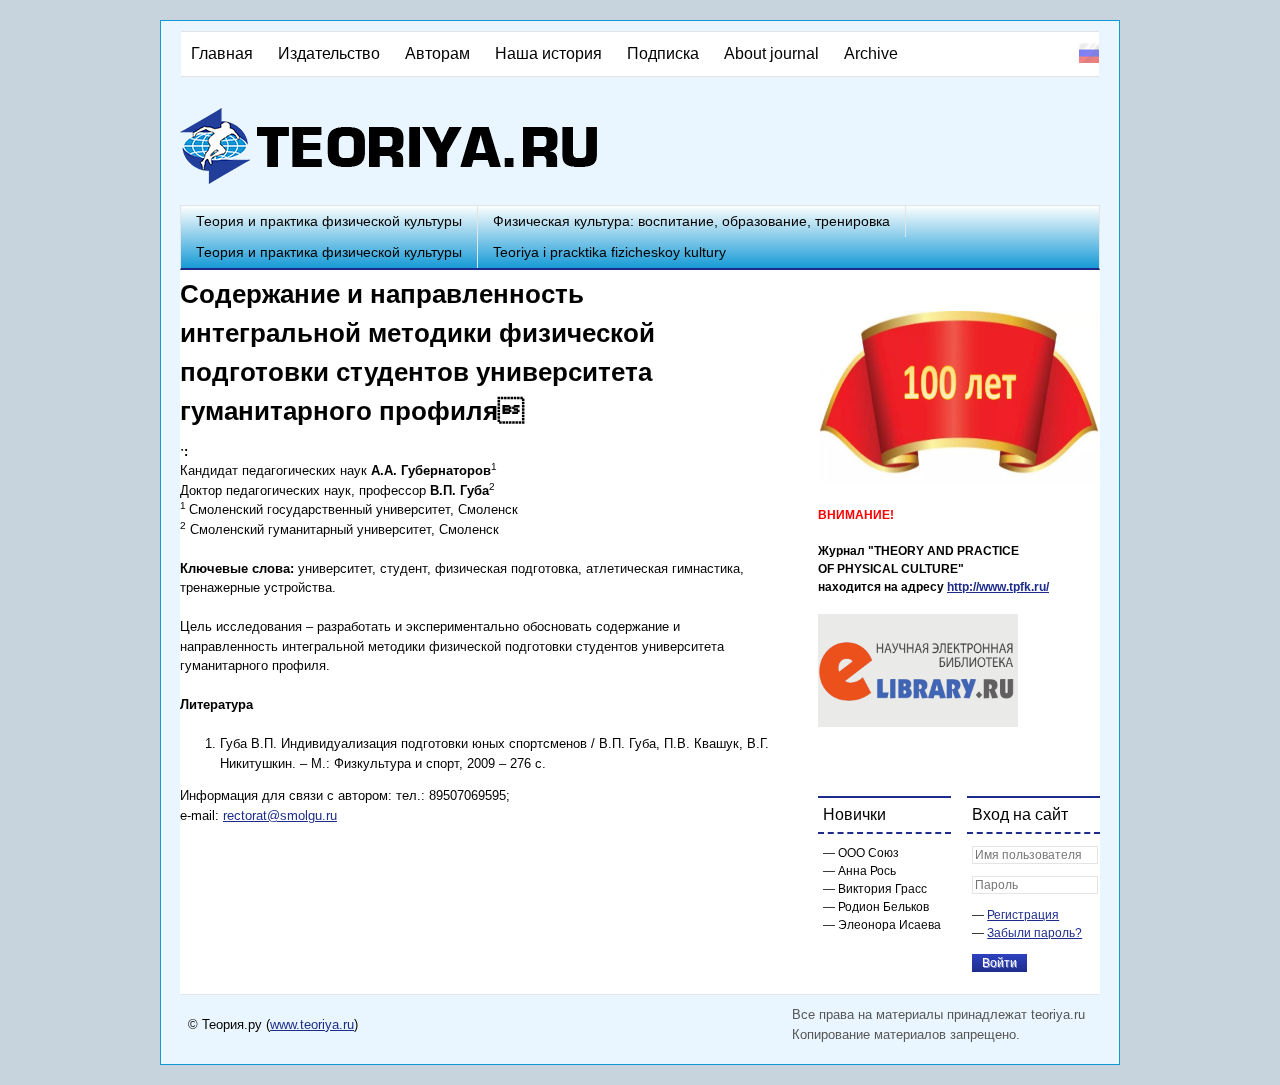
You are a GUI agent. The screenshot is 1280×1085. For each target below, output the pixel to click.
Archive (871, 53)
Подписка (663, 53)
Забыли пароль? (1034, 933)
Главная (222, 53)
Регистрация (1023, 915)
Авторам (437, 53)
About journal (771, 53)
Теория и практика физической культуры (329, 221)
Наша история (548, 53)
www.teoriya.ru (312, 1024)
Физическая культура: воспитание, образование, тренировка (691, 221)
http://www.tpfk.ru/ (998, 587)
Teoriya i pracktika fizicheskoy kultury (609, 252)
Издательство (329, 53)
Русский (1089, 53)
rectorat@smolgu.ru (280, 815)
